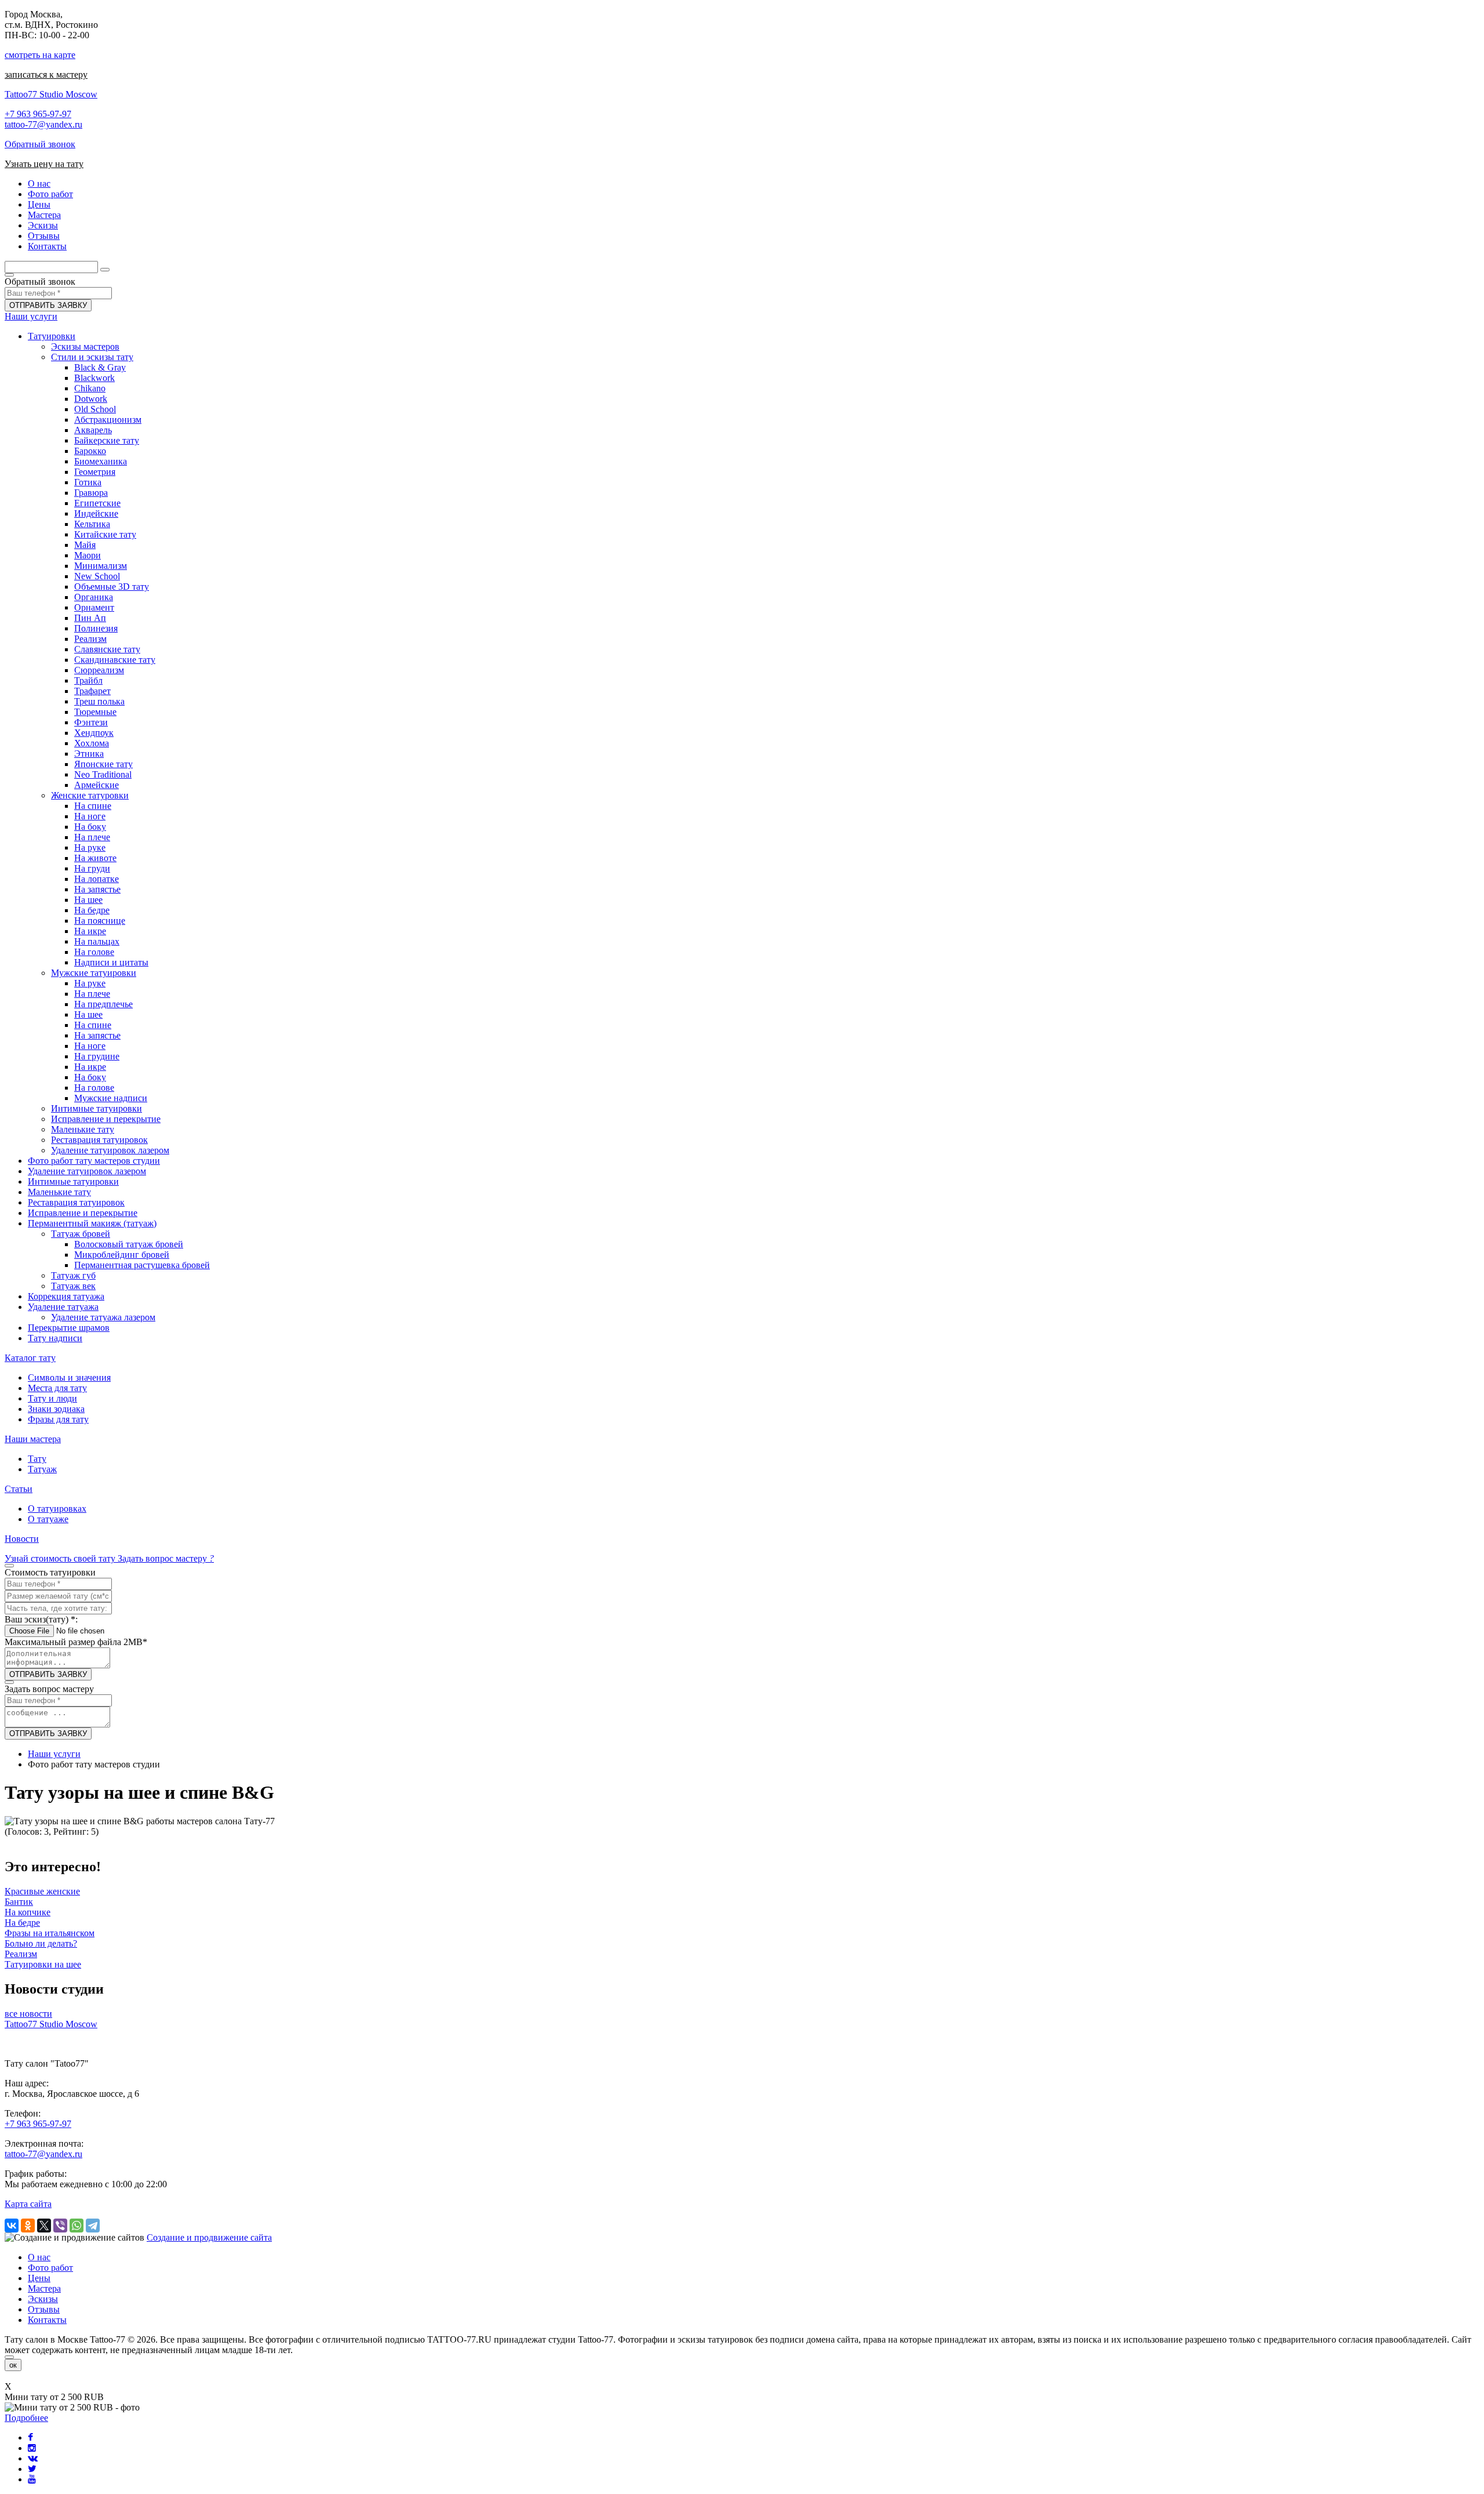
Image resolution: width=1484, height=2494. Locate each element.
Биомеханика (101, 461)
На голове (94, 952)
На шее (88, 900)
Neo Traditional (103, 774)
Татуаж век (73, 1286)
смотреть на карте (40, 55)
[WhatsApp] (77, 2226)
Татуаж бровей (81, 1234)
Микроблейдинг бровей (122, 1255)
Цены (39, 2278)
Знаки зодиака (56, 1409)
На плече (92, 837)
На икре (90, 931)
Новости (22, 1539)
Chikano (90, 388)
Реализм (90, 639)
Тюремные (95, 712)
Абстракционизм (108, 420)
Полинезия (96, 628)
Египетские (97, 503)
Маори (88, 555)
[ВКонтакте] (12, 2226)
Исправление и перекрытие (106, 1119)
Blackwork (94, 378)
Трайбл (88, 680)
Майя (85, 545)
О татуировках (57, 1509)
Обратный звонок (40, 144)
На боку (90, 827)
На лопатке (97, 879)
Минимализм (101, 566)
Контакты (47, 2320)
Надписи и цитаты (111, 962)
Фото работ (50, 2268)
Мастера (44, 2288)
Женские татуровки (90, 795)
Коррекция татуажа (66, 1296)
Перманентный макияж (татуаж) (92, 1223)
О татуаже (48, 1519)
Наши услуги (31, 316)
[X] (44, 2226)
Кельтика (92, 524)
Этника (89, 754)
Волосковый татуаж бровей (129, 1244)
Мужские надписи (111, 1098)
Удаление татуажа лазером (103, 1317)
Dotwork (91, 399)
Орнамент (94, 607)
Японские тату (103, 764)
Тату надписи (55, 1338)
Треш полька (99, 701)
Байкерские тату (107, 440)
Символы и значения (69, 1377)
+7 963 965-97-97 (38, 114)
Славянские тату (107, 649)
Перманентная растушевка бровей (142, 1265)
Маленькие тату (83, 1129)
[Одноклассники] (28, 2226)
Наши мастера (33, 1439)
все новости (28, 2014)
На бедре (92, 910)
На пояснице (100, 921)
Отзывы (44, 2309)
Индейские (96, 513)
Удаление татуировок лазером (110, 1150)
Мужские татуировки (94, 973)
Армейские (97, 785)
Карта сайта (28, 2204)
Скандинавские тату (115, 660)
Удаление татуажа (63, 1307)
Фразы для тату (58, 1419)
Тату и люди (52, 1398)
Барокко (90, 451)
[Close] (9, 2357)
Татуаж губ (73, 1275)
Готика (88, 482)
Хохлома (92, 743)
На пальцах (97, 941)
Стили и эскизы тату (92, 357)
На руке (90, 847)
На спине (93, 806)
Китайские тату (105, 534)
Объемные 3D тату (112, 587)
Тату (37, 1459)
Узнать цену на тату (44, 164)
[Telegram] (93, 2226)
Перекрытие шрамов (69, 1328)
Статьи (19, 1489)
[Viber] (60, 2226)
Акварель (93, 430)
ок (13, 2365)
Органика (94, 597)
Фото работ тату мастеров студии (94, 1161)
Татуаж (42, 1469)
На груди (92, 868)
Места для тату (57, 1388)
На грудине (97, 1056)
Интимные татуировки (97, 1108)
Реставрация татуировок (99, 1140)
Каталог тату (30, 1358)
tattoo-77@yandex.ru (43, 124)
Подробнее (26, 2418)
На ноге (90, 816)
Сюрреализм (99, 670)
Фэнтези (91, 722)
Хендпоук (94, 733)
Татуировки (52, 336)
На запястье (97, 889)
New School (97, 576)
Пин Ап (90, 618)
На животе (95, 858)
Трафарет (92, 691)
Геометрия (95, 472)
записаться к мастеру (46, 75)
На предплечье (103, 1004)
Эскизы (43, 2299)
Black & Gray (100, 367)
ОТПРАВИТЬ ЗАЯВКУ (48, 305)
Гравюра (91, 493)
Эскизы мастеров (85, 346)
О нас (39, 2257)
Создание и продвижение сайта (209, 2237)
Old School (95, 409)
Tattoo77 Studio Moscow (51, 94)
